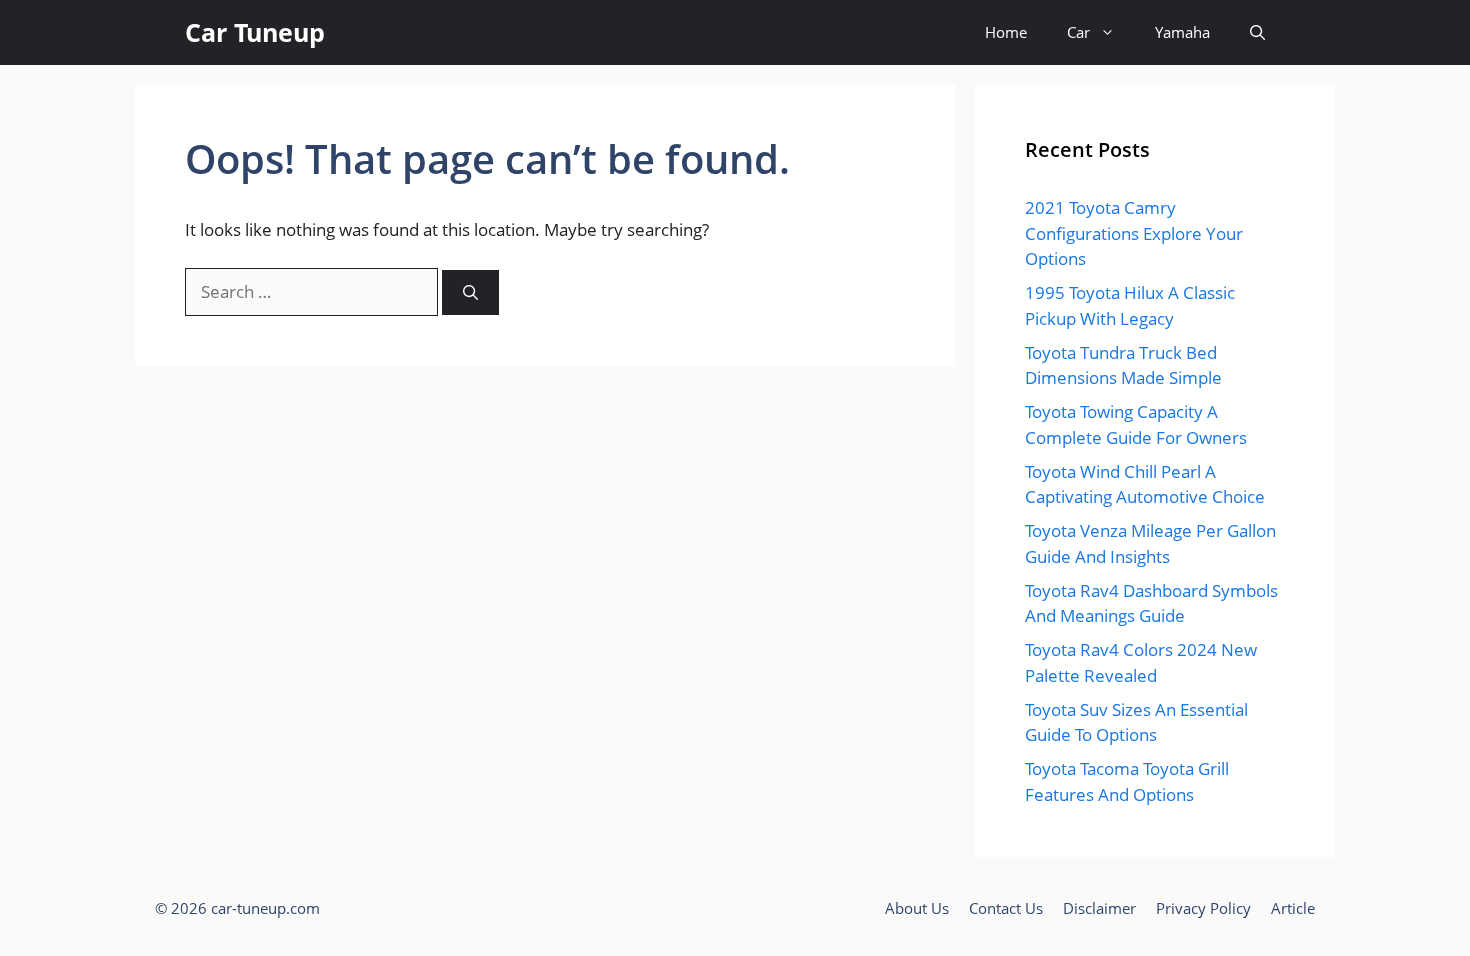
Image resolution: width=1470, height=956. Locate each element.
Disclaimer (1099, 908)
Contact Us (1006, 908)
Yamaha (1182, 32)
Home (1006, 32)
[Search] (470, 292)
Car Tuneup (255, 32)
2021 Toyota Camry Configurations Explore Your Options (1134, 233)
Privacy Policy (1203, 908)
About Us (917, 908)
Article (1293, 908)
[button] (1257, 32)
